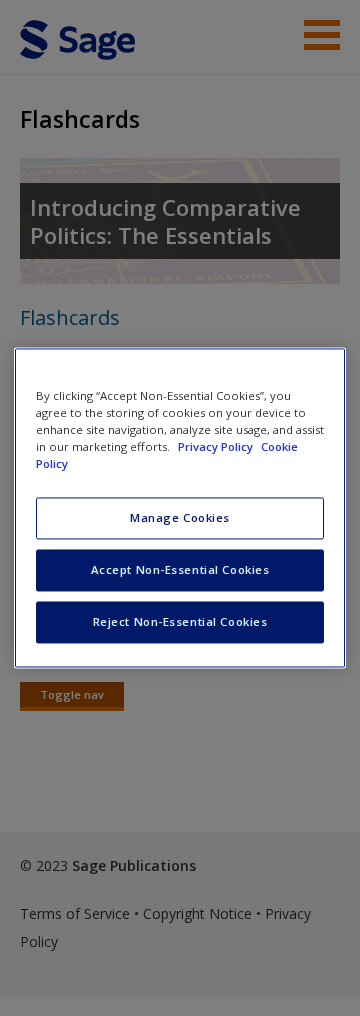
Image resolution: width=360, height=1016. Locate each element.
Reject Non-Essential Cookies (180, 622)
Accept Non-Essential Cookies (180, 570)
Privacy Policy (217, 447)
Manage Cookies (180, 518)
